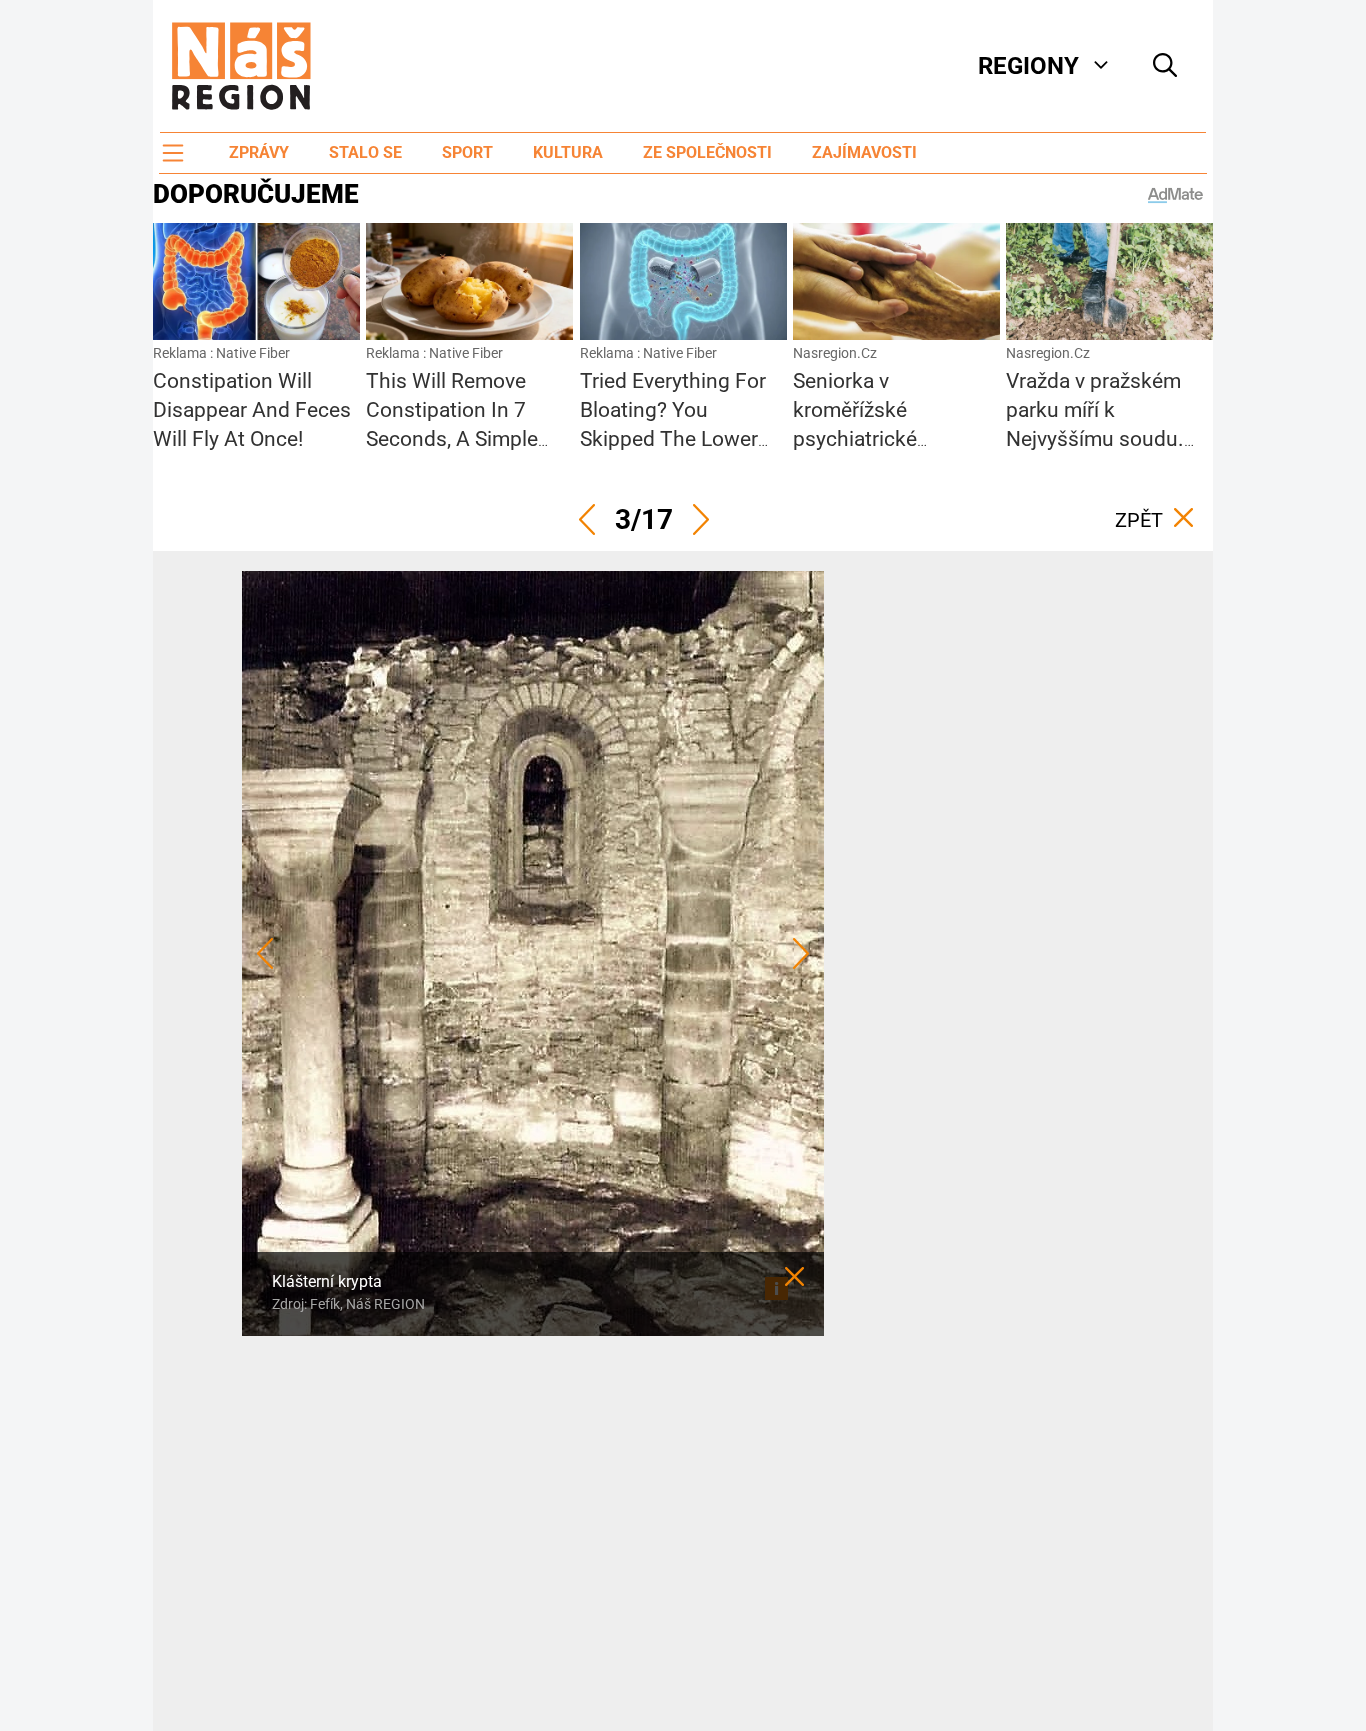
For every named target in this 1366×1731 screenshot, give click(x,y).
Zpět (1139, 520)
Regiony (1028, 66)
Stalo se (365, 152)
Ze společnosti (707, 152)
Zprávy (259, 152)
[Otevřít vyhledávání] (1165, 66)
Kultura (568, 152)
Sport (467, 152)
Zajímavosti (864, 152)
